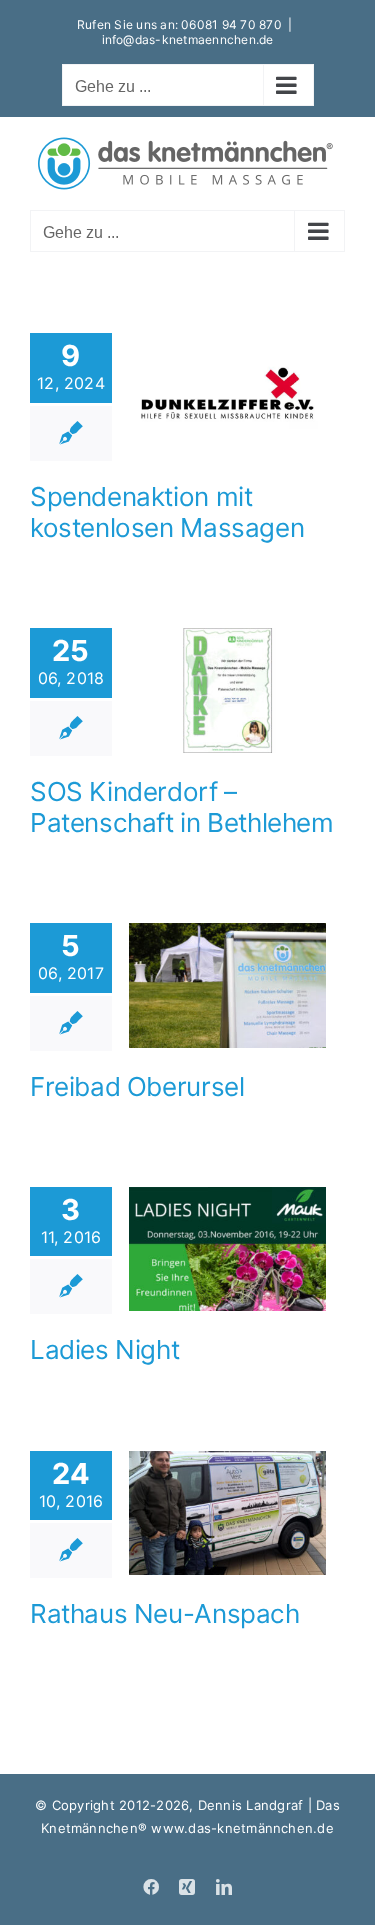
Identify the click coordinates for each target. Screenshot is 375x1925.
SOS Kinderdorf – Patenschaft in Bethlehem (182, 807)
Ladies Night (104, 1349)
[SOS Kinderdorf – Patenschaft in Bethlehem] (227, 690)
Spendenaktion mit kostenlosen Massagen (167, 512)
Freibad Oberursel (137, 1086)
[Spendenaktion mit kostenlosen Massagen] (227, 395)
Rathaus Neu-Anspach (165, 1613)
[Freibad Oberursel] (227, 985)
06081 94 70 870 (231, 24)
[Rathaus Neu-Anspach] (227, 1513)
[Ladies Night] (227, 1249)
